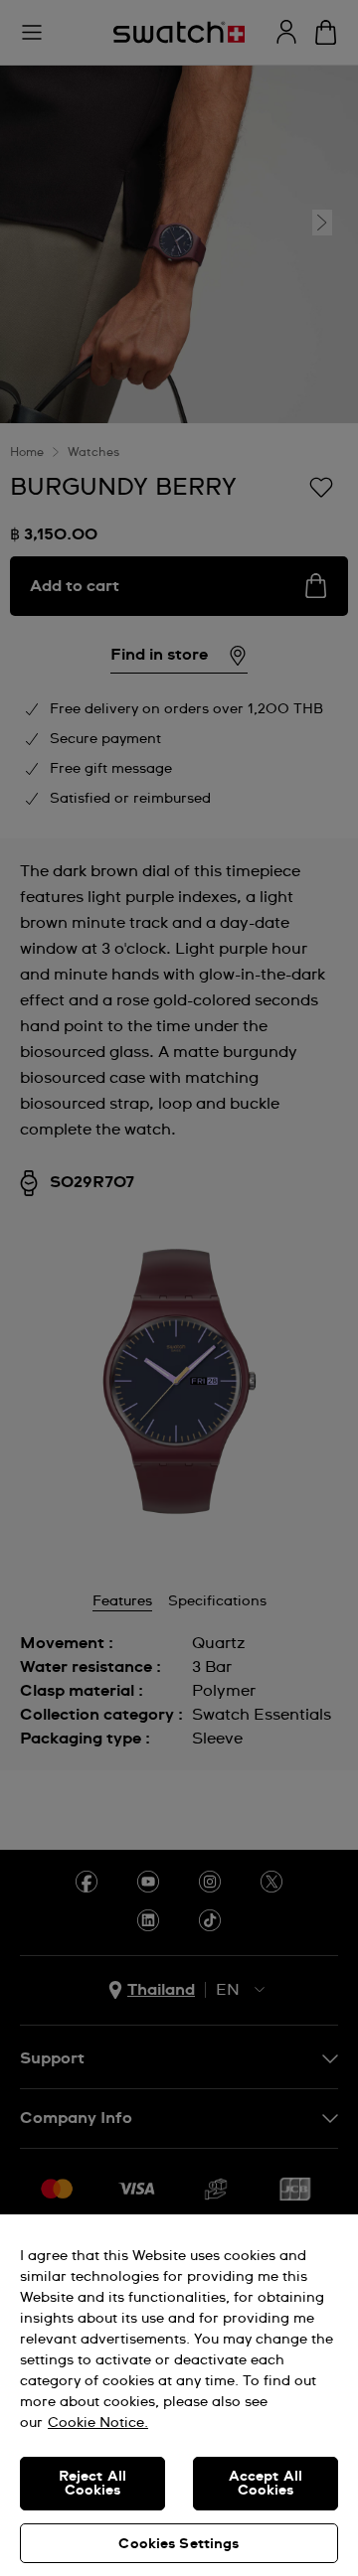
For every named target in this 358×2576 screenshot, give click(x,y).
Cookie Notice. (98, 2423)
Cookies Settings (179, 2544)
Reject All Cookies (92, 2484)
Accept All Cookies (266, 2484)
